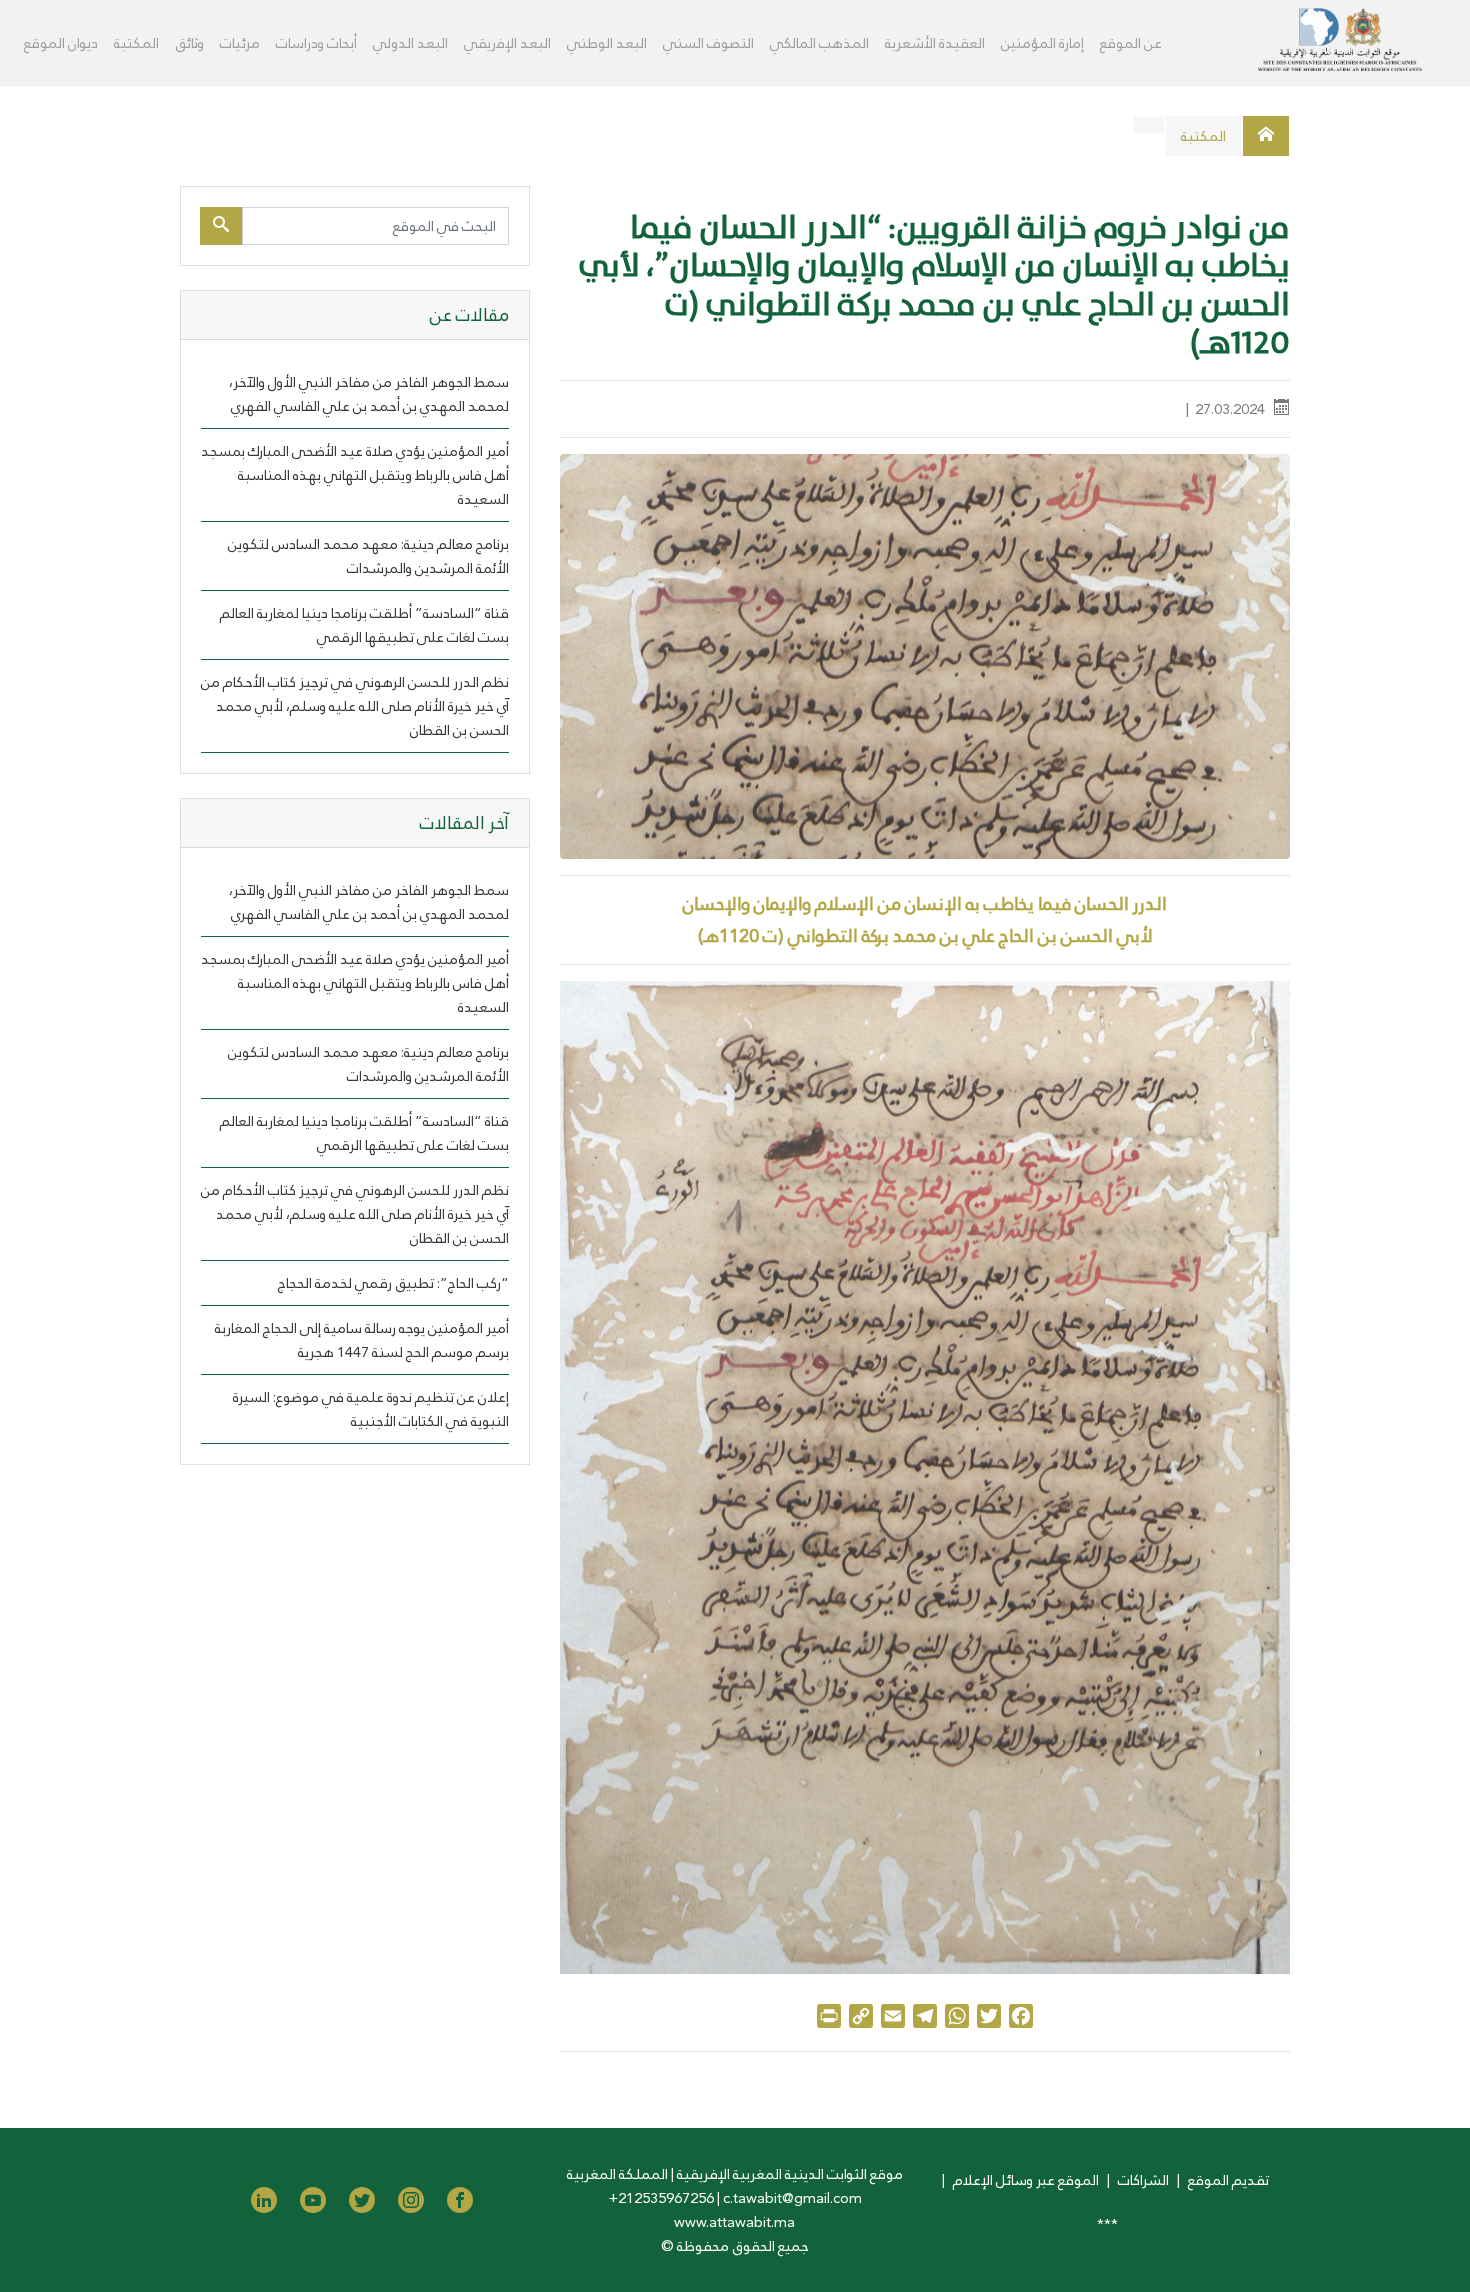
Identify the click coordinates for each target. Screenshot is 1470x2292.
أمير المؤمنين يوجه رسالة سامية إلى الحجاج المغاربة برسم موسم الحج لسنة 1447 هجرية (362, 1340)
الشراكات (1143, 2180)
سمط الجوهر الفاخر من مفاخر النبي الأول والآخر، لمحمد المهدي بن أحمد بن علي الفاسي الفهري (369, 394)
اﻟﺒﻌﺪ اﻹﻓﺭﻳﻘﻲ (507, 43)
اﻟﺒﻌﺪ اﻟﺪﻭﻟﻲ (410, 43)
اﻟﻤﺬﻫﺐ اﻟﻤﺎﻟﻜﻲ (819, 43)
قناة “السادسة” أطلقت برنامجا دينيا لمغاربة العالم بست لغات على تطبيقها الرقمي (364, 625)
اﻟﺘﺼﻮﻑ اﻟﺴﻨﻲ (708, 43)
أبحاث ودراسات (316, 43)
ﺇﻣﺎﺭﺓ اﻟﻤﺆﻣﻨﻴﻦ (1042, 43)
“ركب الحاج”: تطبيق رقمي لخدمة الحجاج (393, 1283)
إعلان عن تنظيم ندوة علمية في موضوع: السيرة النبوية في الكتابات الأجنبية (371, 1409)
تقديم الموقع (1228, 2180)
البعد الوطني (607, 43)
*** (1107, 2224)
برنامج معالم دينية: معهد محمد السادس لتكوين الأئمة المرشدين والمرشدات (368, 556)
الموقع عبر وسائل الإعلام (1026, 2180)
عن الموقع (1131, 43)
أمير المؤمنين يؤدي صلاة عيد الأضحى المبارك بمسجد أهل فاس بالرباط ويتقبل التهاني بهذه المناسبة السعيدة (355, 475)
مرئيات (240, 43)
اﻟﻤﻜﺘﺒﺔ (136, 43)
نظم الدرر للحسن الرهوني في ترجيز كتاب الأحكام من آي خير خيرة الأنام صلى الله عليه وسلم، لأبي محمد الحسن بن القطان (355, 706)
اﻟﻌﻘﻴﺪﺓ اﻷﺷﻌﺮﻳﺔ (935, 43)
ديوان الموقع (61, 43)
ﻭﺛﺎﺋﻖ (189, 43)
